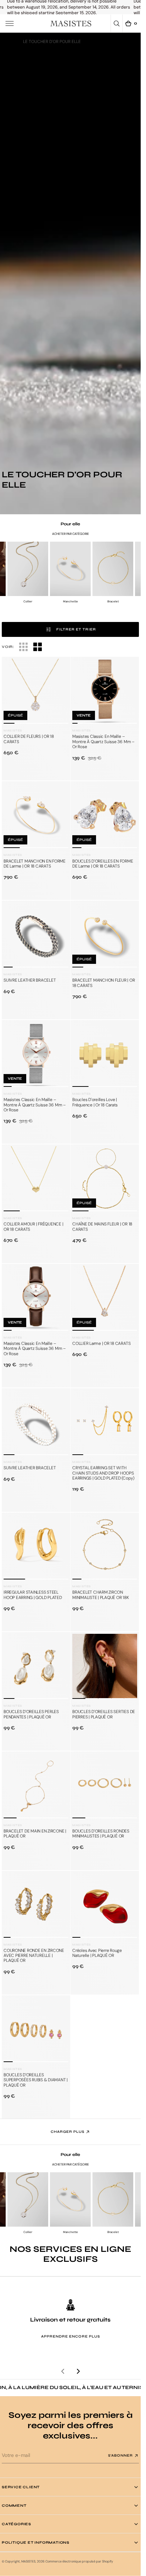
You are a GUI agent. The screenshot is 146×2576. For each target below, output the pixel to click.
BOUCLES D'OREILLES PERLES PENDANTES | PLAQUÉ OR (31, 1714)
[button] (10, 23)
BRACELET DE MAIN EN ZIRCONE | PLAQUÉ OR (35, 1834)
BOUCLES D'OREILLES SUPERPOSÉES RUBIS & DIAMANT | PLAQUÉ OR (36, 2080)
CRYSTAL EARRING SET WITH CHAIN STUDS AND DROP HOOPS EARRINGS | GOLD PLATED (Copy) (103, 1473)
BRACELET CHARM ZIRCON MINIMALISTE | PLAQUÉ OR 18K (101, 1595)
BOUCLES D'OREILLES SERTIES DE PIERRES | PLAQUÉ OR (104, 1714)
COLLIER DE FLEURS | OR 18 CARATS (29, 739)
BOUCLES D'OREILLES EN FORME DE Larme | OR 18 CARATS (103, 864)
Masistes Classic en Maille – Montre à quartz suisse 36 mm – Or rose (103, 742)
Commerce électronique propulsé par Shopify (79, 2561)
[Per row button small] (38, 647)
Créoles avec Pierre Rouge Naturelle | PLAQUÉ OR (97, 1953)
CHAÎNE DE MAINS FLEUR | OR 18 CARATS (102, 1227)
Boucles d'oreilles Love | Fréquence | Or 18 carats (95, 1102)
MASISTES (28, 2561)
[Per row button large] (23, 647)
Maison (9, 42)
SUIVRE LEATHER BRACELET (30, 980)
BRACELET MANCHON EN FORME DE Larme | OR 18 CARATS (35, 864)
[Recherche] (117, 23)
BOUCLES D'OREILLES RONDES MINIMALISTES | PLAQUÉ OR (101, 1834)
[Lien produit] (36, 691)
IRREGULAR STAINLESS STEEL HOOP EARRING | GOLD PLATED (33, 1595)
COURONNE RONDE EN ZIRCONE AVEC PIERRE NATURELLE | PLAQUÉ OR (34, 1956)
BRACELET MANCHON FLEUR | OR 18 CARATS (104, 983)
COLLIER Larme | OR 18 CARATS (101, 1343)
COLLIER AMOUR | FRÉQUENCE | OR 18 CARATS (33, 1227)
